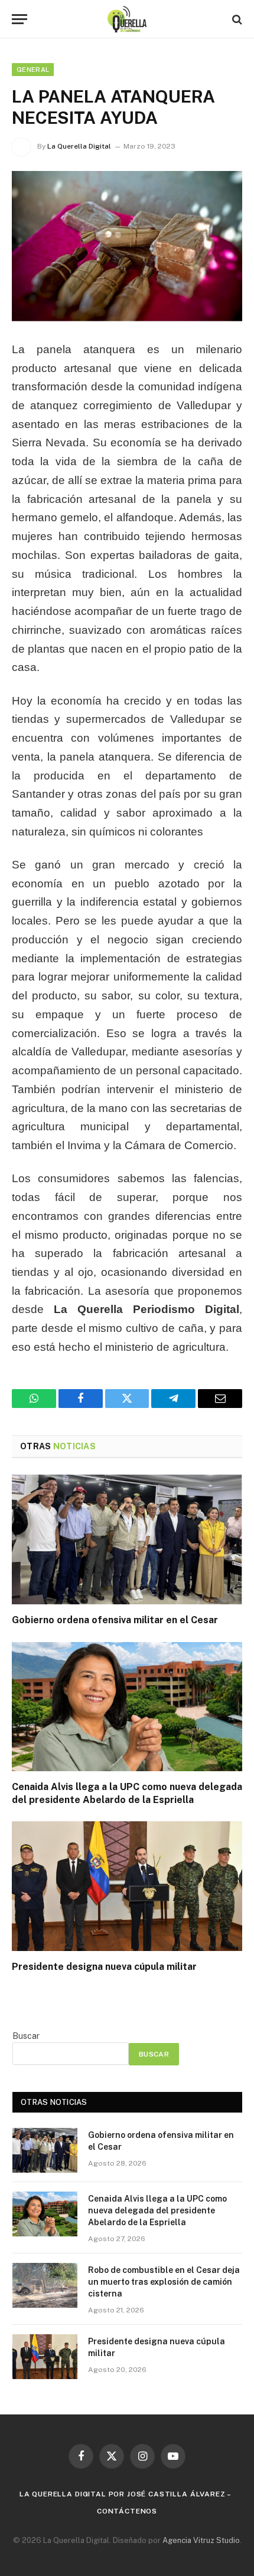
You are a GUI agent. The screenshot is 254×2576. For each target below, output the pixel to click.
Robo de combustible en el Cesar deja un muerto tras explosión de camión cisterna (164, 2282)
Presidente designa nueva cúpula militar (104, 1967)
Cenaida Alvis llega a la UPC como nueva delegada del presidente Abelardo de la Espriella (157, 2210)
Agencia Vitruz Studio (201, 2540)
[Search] (236, 19)
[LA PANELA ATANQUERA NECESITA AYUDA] (127, 246)
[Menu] (19, 19)
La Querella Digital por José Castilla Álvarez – (126, 2494)
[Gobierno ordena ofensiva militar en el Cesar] (127, 1539)
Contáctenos (127, 2511)
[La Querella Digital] (127, 19)
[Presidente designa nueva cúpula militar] (127, 1886)
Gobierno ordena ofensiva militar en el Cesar (115, 1620)
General (33, 70)
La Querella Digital (79, 146)
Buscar (26, 2036)
